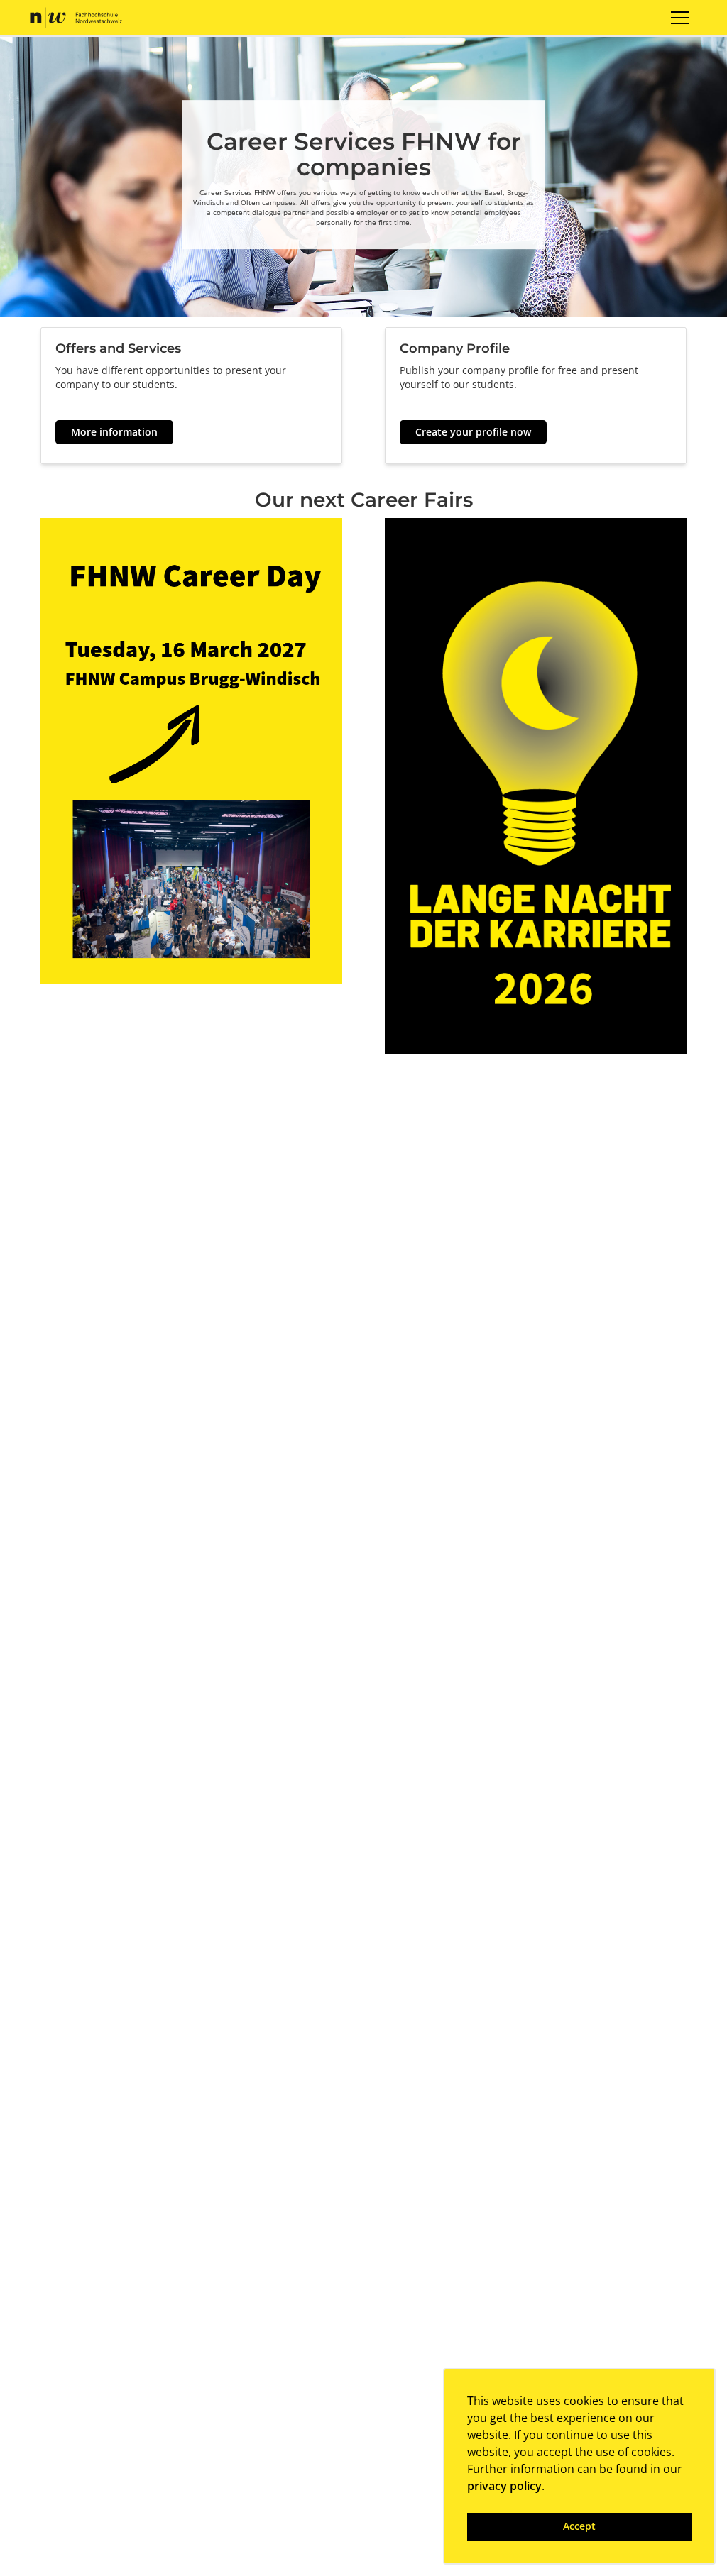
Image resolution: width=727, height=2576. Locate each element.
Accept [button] (579, 2526)
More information (114, 432)
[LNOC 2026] (536, 785)
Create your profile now (473, 432)
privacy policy (504, 2486)
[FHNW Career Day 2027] (191, 750)
